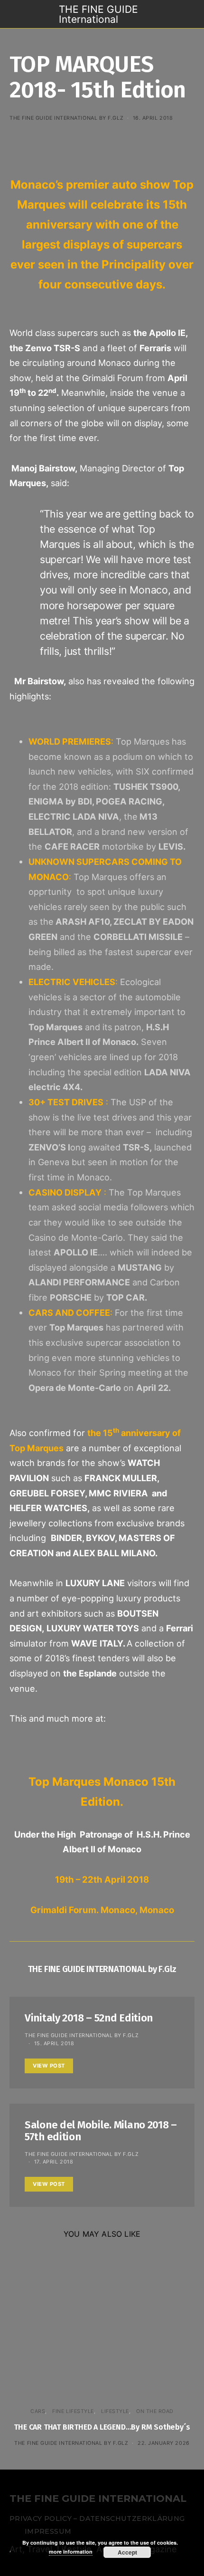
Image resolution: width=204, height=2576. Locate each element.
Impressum (48, 2531)
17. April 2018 (54, 2162)
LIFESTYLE (115, 2411)
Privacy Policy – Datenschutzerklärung (97, 2519)
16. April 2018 (153, 118)
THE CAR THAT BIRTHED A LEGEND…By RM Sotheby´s (102, 2427)
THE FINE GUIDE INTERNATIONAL (98, 2499)
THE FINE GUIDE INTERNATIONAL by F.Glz (66, 118)
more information (71, 2552)
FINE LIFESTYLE (73, 2411)
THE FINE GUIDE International (98, 14)
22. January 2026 (164, 2443)
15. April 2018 (54, 2043)
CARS (38, 2411)
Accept (127, 2552)
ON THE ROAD (155, 2411)
